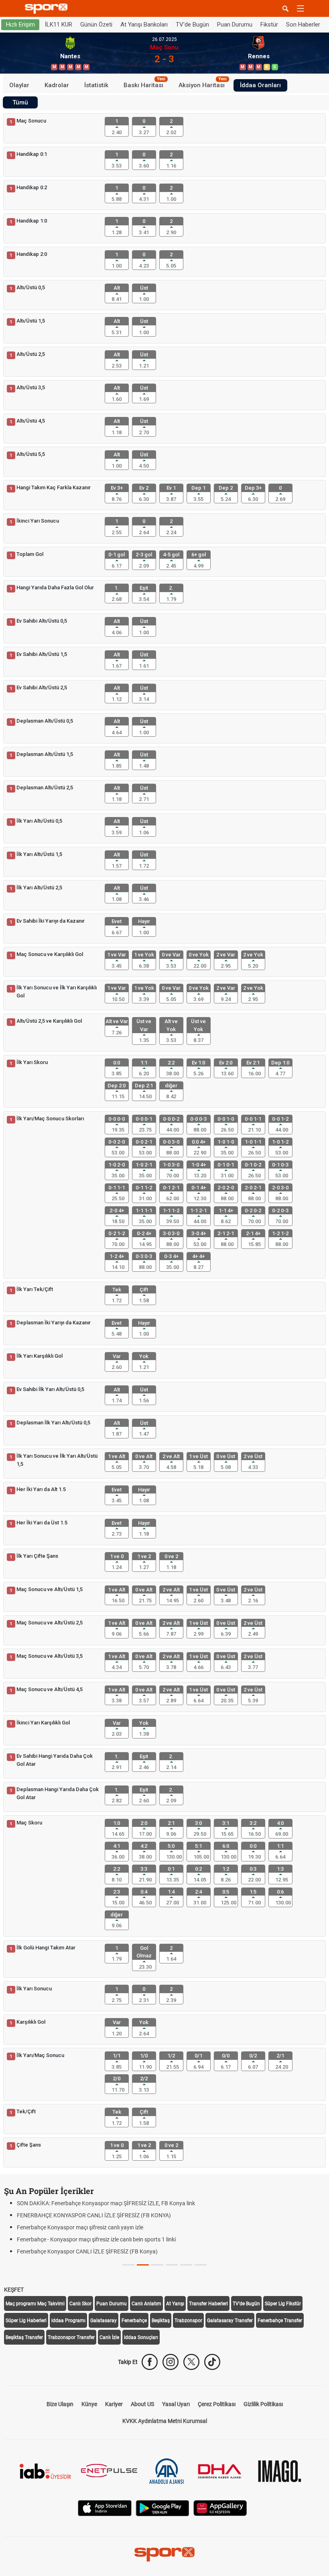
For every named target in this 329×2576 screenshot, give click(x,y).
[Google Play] (162, 2508)
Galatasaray (104, 2321)
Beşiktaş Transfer (24, 2337)
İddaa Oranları (260, 85)
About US (142, 2404)
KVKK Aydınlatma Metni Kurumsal (165, 2421)
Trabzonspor (188, 2321)
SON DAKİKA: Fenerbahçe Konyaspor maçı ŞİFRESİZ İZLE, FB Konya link (106, 2203)
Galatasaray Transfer (230, 2321)
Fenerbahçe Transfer (280, 2321)
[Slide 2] (157, 2265)
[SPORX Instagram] (171, 2362)
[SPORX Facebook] (150, 2362)
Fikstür (269, 25)
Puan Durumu (235, 25)
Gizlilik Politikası (263, 2404)
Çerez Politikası (217, 2404)
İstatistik (96, 85)
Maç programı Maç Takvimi (35, 2304)
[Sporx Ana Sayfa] (48, 9)
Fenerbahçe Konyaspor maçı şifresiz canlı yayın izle (80, 2227)
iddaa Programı (68, 2321)
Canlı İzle (109, 2337)
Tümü (20, 102)
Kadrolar (57, 85)
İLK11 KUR (59, 25)
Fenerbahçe (134, 2321)
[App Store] (105, 2508)
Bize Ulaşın (60, 2404)
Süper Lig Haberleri (26, 2321)
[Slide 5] (201, 2265)
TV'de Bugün (192, 25)
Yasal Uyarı (176, 2404)
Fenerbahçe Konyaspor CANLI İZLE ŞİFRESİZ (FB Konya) (87, 2251)
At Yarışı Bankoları (144, 25)
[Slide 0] (128, 2265)
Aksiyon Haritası (203, 84)
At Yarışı (175, 2304)
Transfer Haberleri (208, 2304)
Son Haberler (303, 25)
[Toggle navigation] (301, 8)
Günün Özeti (96, 25)
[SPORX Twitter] (191, 2362)
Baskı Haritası (144, 84)
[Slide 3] (172, 2265)
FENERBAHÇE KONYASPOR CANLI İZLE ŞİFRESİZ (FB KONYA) (94, 2215)
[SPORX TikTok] (212, 2362)
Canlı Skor (80, 2304)
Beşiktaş (161, 2321)
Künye (89, 2404)
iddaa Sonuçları (141, 2337)
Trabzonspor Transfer (71, 2337)
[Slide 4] (186, 2265)
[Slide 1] (143, 2265)
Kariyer (114, 2404)
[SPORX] (164, 2554)
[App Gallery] (220, 2508)
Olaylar (19, 85)
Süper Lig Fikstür (283, 2304)
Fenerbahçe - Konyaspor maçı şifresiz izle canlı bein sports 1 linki (96, 2239)
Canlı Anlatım (146, 2304)
